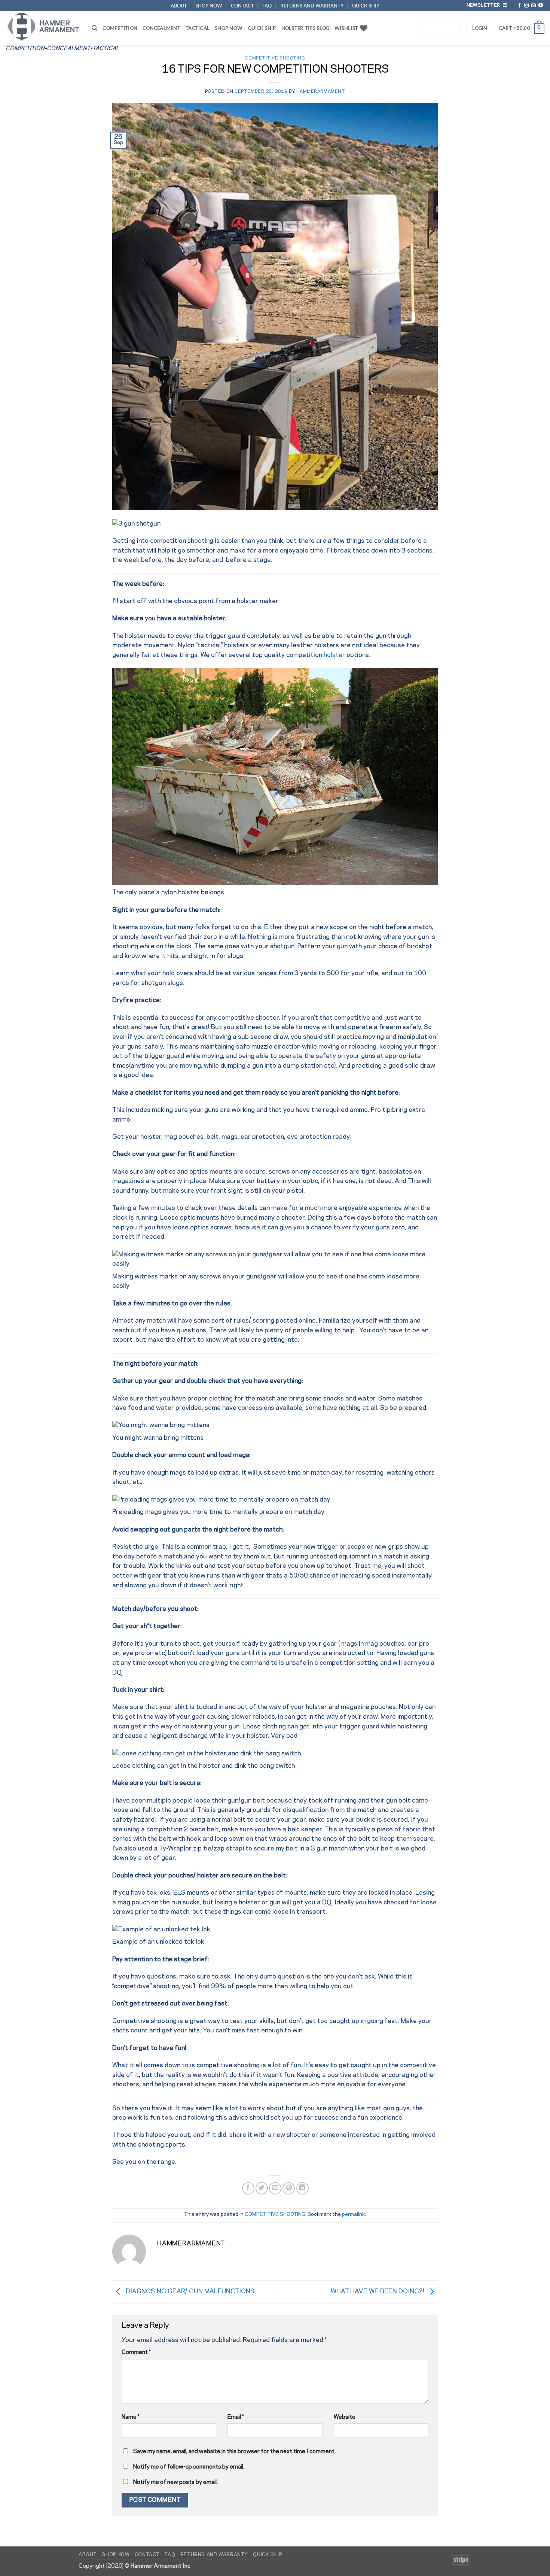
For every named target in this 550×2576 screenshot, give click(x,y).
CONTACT (242, 6)
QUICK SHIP (366, 6)
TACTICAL (198, 28)
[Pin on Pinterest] (289, 2188)
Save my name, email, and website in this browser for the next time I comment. (234, 2452)
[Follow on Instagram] (526, 6)
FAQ (267, 6)
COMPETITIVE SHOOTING (275, 58)
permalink (353, 2215)
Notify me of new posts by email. (175, 2482)
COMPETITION (120, 28)
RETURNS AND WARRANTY (312, 6)
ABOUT (179, 6)
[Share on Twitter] (262, 2188)
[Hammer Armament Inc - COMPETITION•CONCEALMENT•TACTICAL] (43, 26)
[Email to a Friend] (275, 2188)
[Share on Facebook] (248, 2188)
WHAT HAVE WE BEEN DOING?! (378, 2291)
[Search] (94, 28)
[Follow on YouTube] (541, 6)
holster (334, 655)
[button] (522, 28)
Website (345, 2417)
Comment (136, 2352)
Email (236, 2417)
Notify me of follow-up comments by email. (189, 2467)
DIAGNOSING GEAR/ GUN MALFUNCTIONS (189, 2291)
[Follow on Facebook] (519, 6)
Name (131, 2417)
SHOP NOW (209, 6)
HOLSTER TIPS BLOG (305, 28)
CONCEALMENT (161, 28)
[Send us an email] (534, 6)
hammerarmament (321, 92)
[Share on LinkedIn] (302, 2188)
